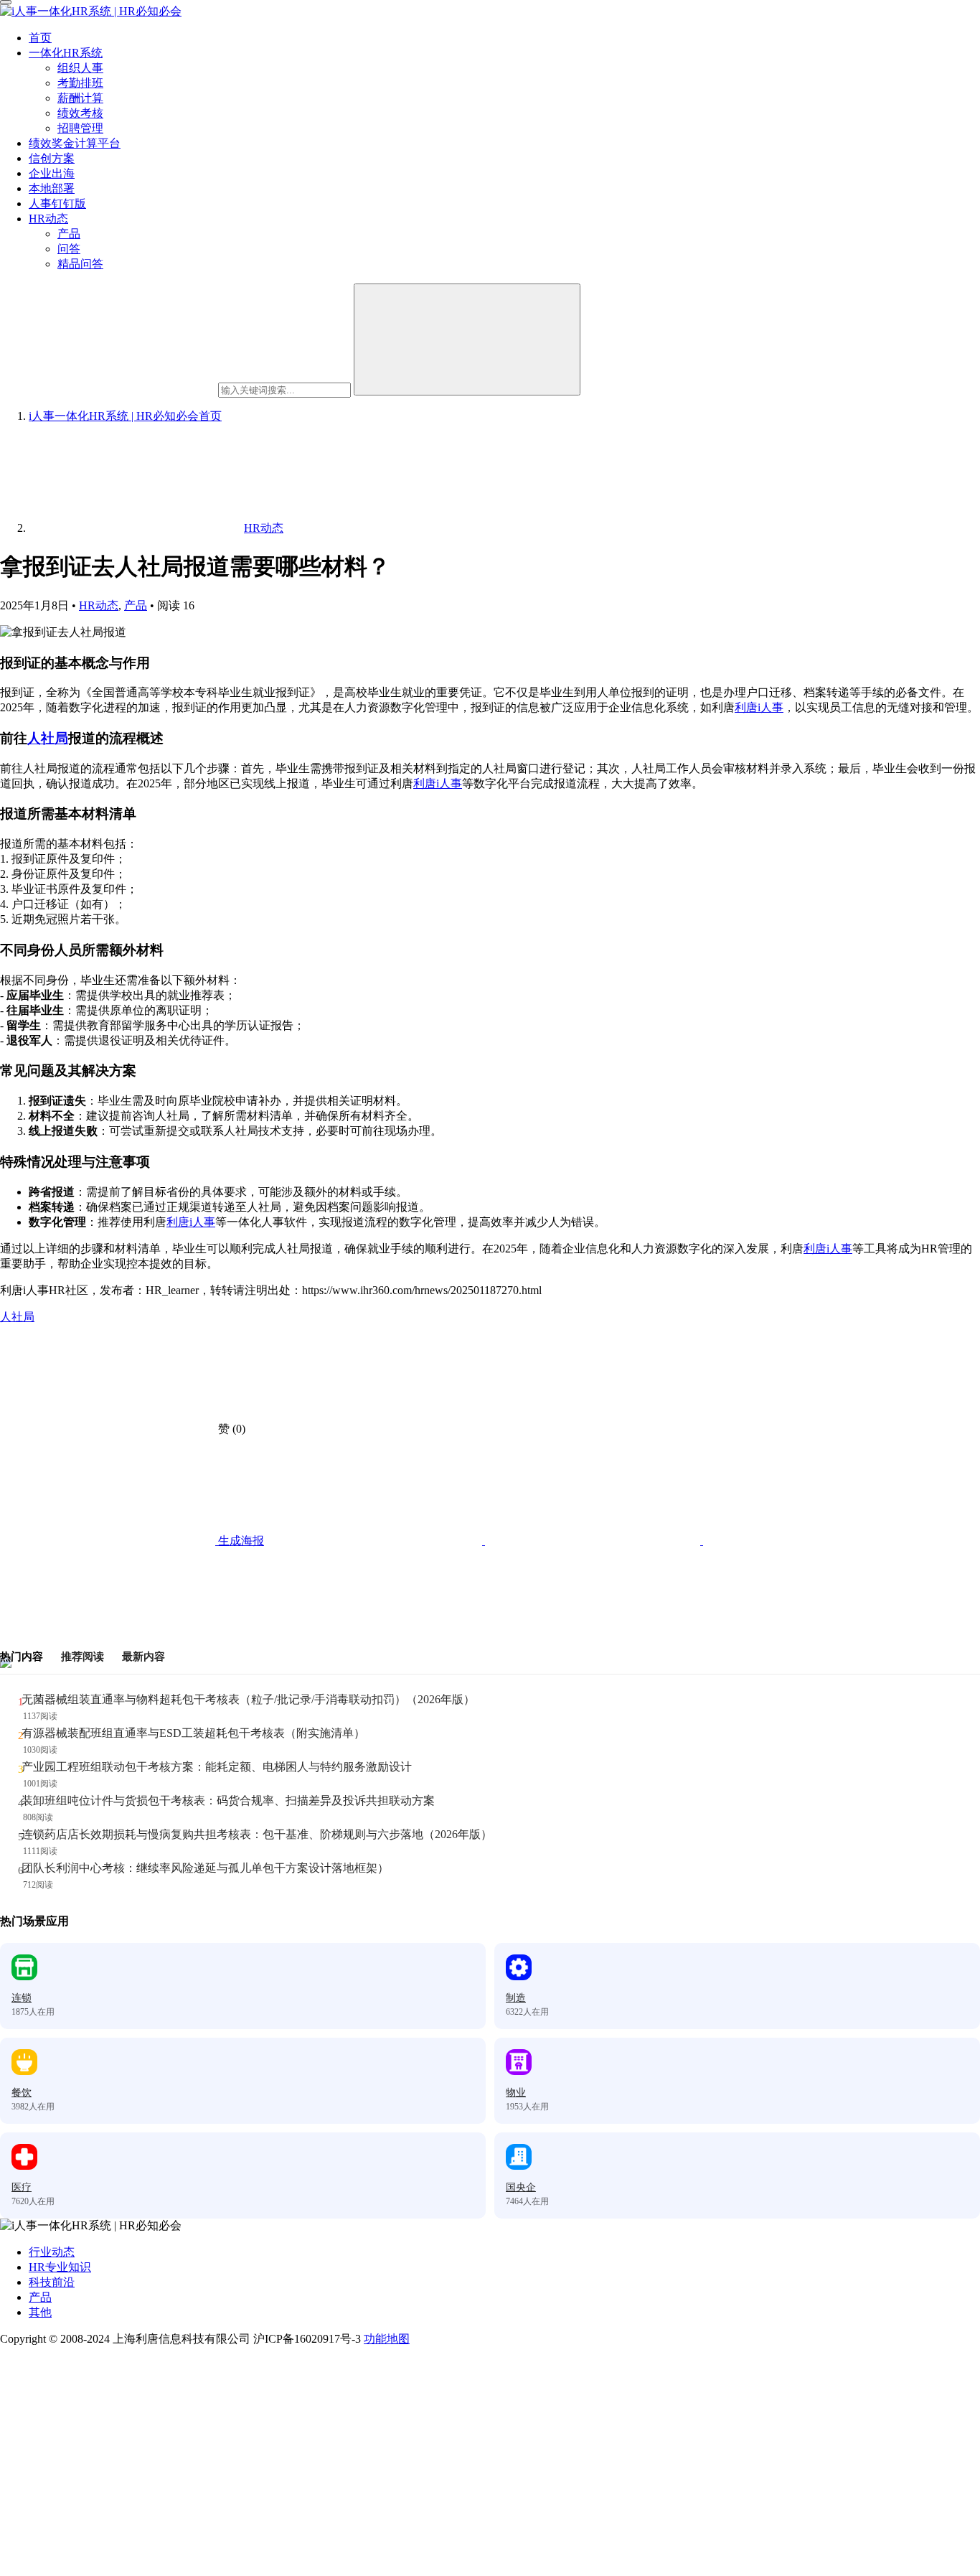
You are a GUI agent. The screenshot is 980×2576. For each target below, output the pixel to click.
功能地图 (387, 2339)
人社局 (48, 738)
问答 (69, 249)
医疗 (22, 2187)
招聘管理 (80, 128)
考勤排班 (80, 83)
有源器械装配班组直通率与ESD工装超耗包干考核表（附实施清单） (193, 1733)
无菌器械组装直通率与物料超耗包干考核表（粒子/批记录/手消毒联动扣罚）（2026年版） (248, 1699)
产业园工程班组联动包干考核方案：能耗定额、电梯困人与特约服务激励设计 (217, 1767)
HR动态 (48, 219)
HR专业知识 (60, 2267)
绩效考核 (80, 113)
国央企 (521, 2187)
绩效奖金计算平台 (75, 143)
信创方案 (52, 158)
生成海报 (240, 1541)
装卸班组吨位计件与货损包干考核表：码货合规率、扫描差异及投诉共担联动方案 (228, 1800)
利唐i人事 (759, 707)
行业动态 (52, 2252)
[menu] (6, 2)
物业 (516, 2093)
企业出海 (52, 173)
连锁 (22, 1998)
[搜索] (467, 339)
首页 (40, 38)
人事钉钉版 (57, 203)
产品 (69, 234)
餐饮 (22, 2093)
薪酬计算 (80, 98)
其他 (40, 2312)
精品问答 (80, 264)
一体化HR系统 (66, 53)
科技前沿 (52, 2282)
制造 (516, 1998)
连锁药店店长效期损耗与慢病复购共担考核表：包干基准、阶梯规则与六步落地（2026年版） (257, 1834)
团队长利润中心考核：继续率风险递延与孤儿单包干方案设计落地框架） (205, 1868)
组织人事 (80, 68)
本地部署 (52, 188)
